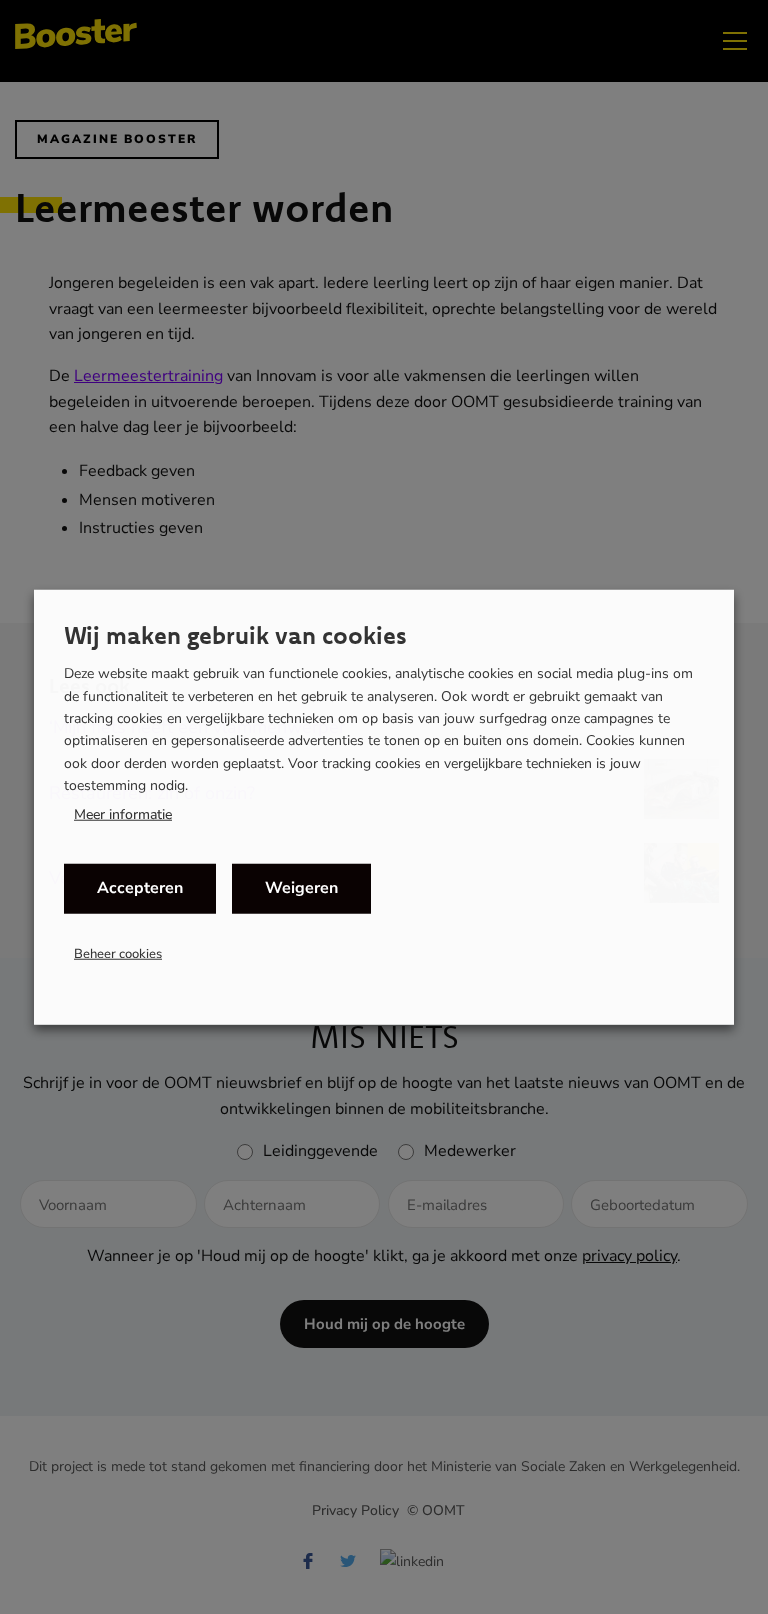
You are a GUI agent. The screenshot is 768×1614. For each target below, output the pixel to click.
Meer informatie (123, 814)
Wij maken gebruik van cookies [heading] (235, 635)
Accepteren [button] (140, 888)
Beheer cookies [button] (118, 953)
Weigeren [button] (301, 888)
